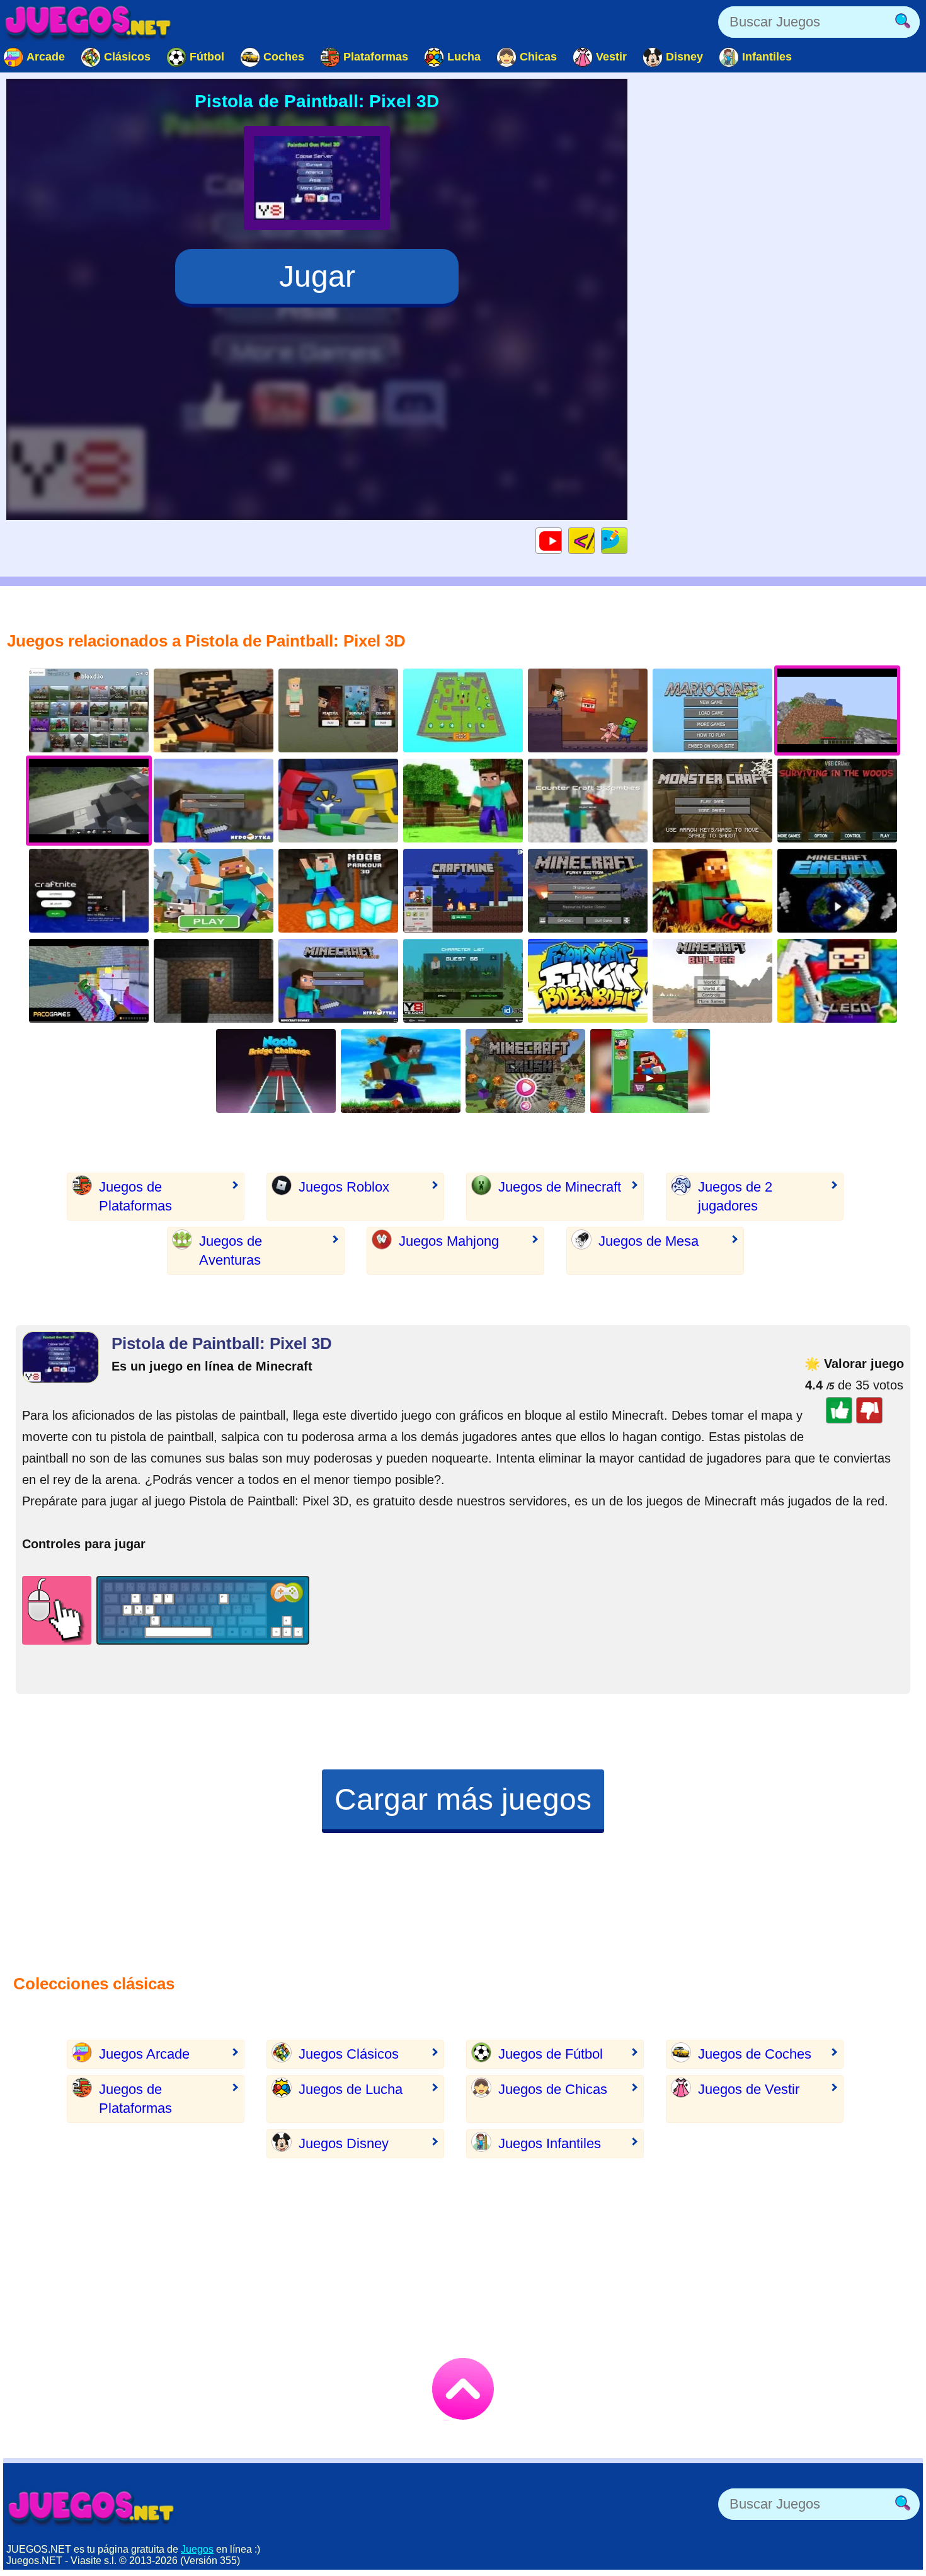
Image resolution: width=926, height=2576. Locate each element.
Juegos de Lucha (351, 2089)
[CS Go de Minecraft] (588, 801)
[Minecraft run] (463, 891)
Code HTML (594, 540)
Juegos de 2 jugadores (735, 1196)
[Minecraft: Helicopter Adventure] (712, 891)
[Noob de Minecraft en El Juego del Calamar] (276, 1071)
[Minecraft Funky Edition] (588, 891)
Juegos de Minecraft (560, 1187)
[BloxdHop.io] (89, 710)
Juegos (197, 2549)
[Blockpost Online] (214, 710)
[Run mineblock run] (401, 1071)
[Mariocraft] (712, 710)
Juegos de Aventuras (231, 1251)
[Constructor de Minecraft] (712, 981)
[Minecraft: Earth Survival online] (837, 891)
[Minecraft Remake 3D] (338, 981)
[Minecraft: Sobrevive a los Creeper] (712, 801)
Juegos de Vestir (749, 2089)
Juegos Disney (344, 2143)
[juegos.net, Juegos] (88, 22)
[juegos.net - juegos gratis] (91, 2507)
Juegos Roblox (344, 1187)
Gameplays (562, 540)
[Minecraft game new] (214, 801)
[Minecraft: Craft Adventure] (588, 710)
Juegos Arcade (144, 2054)
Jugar (317, 276)
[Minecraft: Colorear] (214, 891)
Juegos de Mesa (649, 1241)
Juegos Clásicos (349, 2054)
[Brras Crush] (525, 1071)
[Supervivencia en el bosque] (837, 801)
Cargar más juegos (463, 1799)
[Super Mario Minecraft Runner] (650, 1071)
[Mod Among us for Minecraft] (338, 801)
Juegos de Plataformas (135, 1196)
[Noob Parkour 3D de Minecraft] (338, 891)
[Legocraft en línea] (837, 981)
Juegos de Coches (755, 2054)
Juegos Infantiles (550, 2143)
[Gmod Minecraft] (89, 981)
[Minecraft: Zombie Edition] (463, 981)
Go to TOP (463, 2389)
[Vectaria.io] (338, 710)
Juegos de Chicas (553, 2089)
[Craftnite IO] (89, 891)
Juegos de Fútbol (551, 2054)
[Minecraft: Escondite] (463, 710)
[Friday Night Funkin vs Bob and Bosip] (588, 981)
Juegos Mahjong (449, 1241)
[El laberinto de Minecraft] (214, 981)
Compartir (627, 540)
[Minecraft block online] (463, 801)
